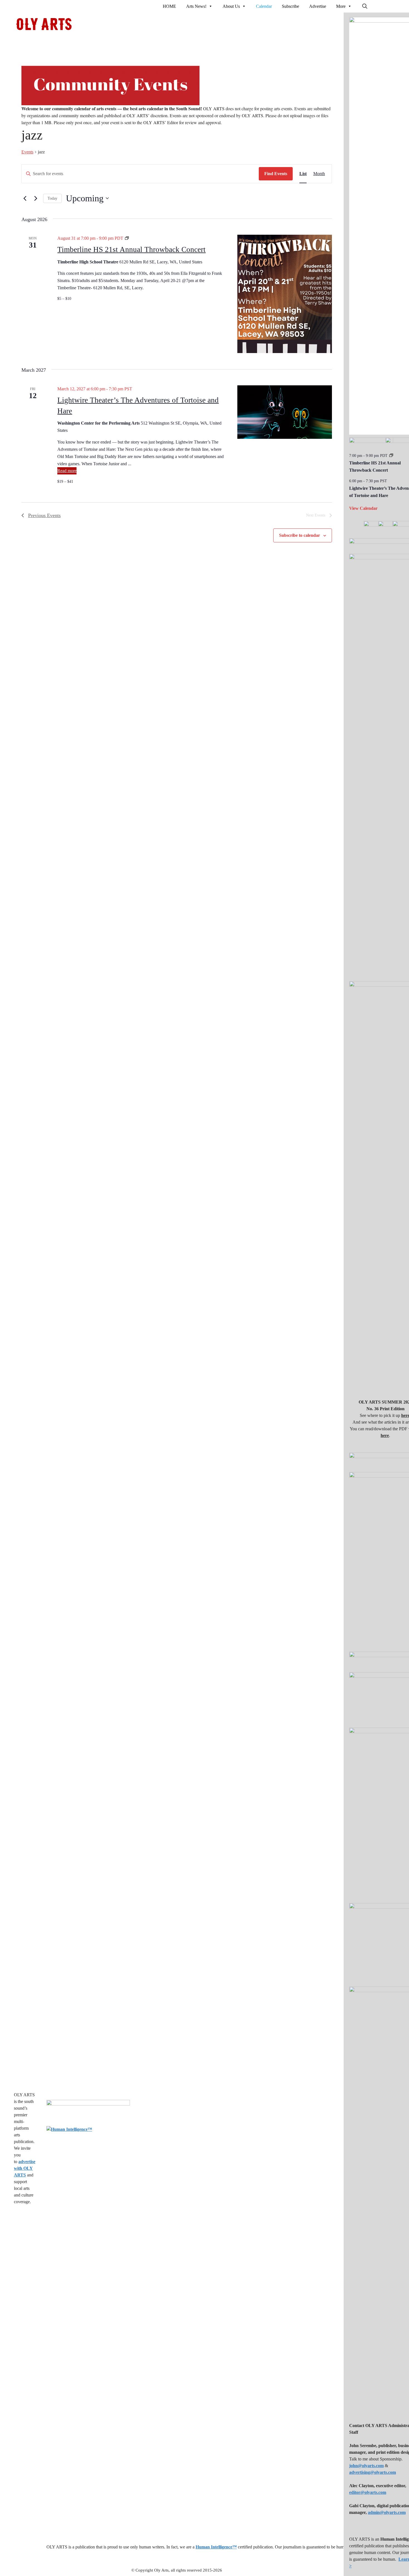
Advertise (318, 6)
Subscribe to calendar (300, 535)
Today (52, 198)
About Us (231, 6)
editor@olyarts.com (368, 2492)
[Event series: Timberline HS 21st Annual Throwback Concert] (391, 456)
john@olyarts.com (366, 2466)
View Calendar (363, 508)
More (341, 6)
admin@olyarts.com (387, 2512)
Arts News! (196, 6)
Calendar (264, 6)
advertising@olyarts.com (373, 2472)
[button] (365, 6)
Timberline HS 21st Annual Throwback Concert (131, 249)
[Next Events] (36, 198)
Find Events (276, 174)
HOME (169, 6)
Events (27, 152)
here (385, 1435)
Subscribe (290, 6)
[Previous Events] (25, 198)
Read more (67, 471)
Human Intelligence (216, 2547)
